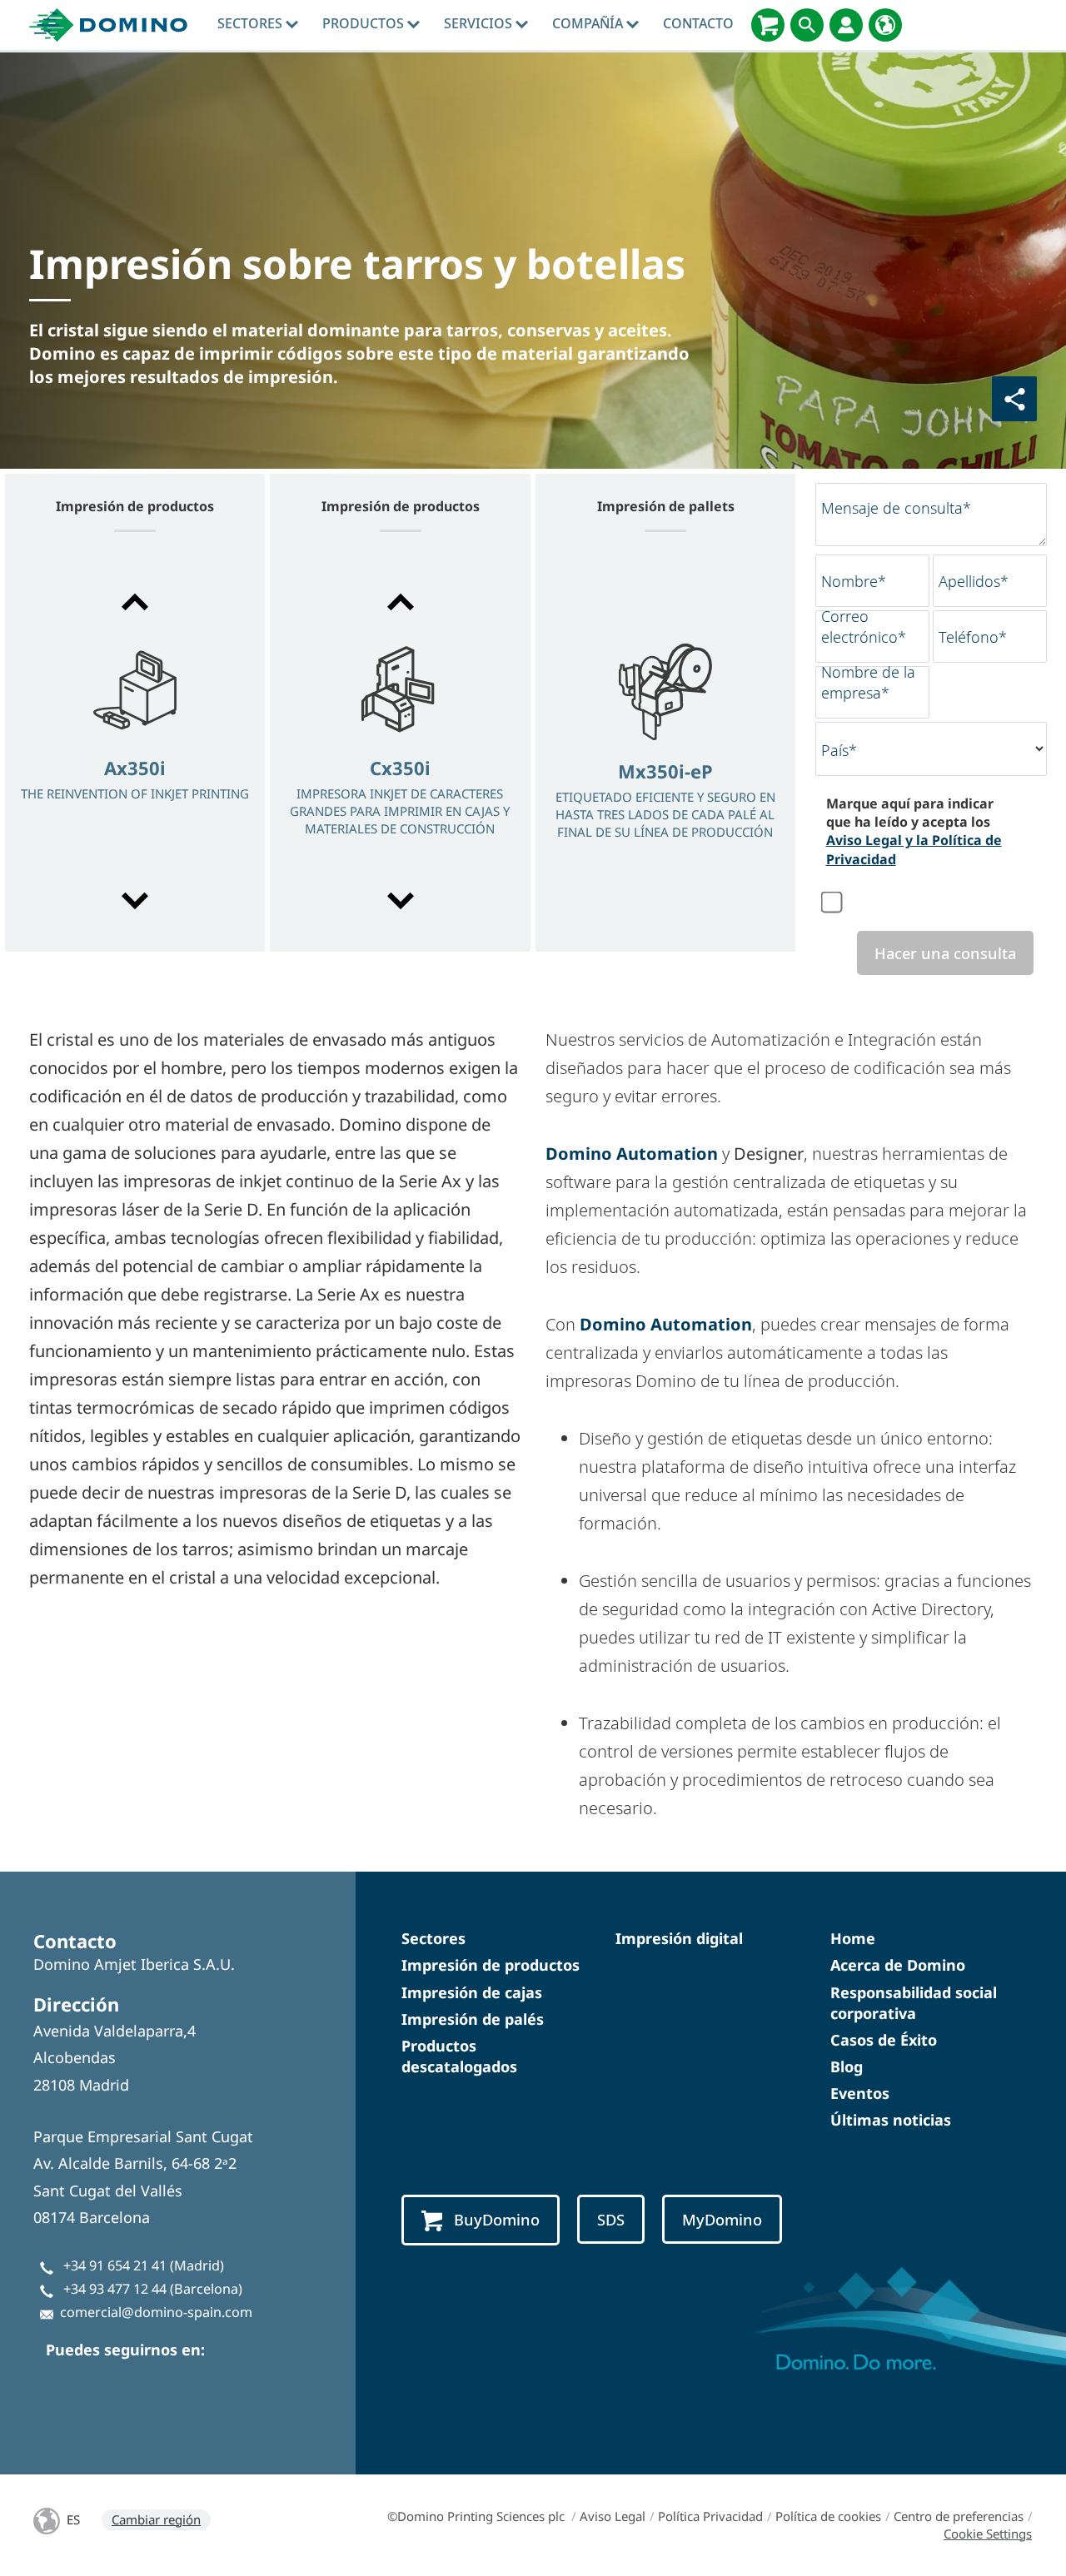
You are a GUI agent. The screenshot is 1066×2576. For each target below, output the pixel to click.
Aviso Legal (613, 2516)
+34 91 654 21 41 (115, 2265)
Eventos (860, 2093)
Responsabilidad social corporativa (914, 2003)
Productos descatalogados (459, 2056)
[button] (135, 602)
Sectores (252, 23)
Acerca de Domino (898, 1965)
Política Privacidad (710, 2516)
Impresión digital (679, 1938)
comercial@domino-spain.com (156, 2312)
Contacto (698, 23)
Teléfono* (973, 637)
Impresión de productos (491, 1965)
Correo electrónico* (864, 627)
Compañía (589, 23)
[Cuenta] (846, 25)
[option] (135, 753)
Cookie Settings (988, 2534)
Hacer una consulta (945, 953)
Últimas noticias (891, 2120)
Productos (365, 23)
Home (853, 1938)
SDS (611, 2219)
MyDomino (722, 2219)
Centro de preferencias (959, 2516)
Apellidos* (974, 581)
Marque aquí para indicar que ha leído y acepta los (914, 831)
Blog (847, 2066)
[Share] (1014, 399)
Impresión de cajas (472, 1992)
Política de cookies (828, 2516)
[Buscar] (807, 25)
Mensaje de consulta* (896, 508)
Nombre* (854, 581)
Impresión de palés (473, 2019)
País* (839, 750)
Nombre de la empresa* (868, 682)
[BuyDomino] (768, 25)
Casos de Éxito (884, 2040)
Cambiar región (156, 2519)
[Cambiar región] (885, 25)
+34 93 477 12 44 (115, 2289)
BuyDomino (497, 2219)
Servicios (480, 23)
